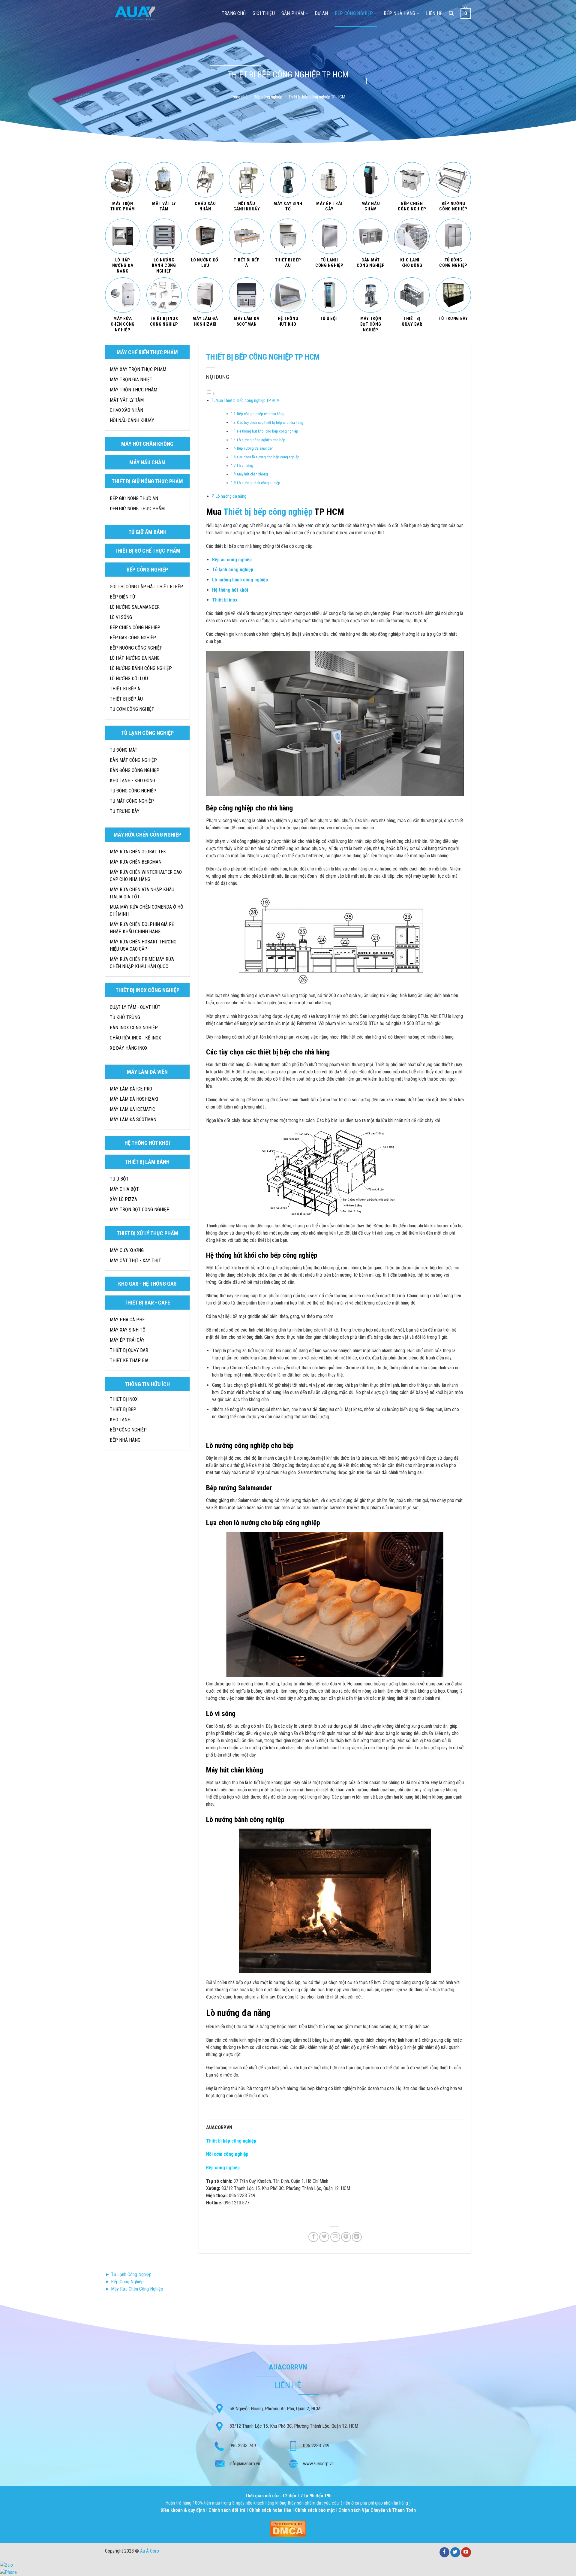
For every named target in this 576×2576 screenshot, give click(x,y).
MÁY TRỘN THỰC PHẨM (133, 390)
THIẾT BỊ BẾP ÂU (126, 699)
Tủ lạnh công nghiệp (233, 570)
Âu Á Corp (150, 2551)
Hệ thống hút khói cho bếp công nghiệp (268, 431)
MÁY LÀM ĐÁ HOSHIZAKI (134, 1099)
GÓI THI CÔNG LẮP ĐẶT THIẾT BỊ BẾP (146, 587)
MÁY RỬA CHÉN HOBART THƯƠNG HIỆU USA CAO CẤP (143, 945)
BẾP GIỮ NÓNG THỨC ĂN (134, 498)
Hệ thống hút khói (230, 590)
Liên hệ (434, 13)
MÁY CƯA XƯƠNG (127, 1250)
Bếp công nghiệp (354, 13)
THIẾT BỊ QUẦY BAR (129, 1350)
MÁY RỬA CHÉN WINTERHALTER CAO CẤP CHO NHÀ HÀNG (146, 876)
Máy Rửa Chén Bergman (136, 862)
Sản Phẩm (293, 13)
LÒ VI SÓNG (121, 617)
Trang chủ (239, 97)
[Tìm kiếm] (451, 13)
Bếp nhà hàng (400, 13)
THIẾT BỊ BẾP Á (125, 689)
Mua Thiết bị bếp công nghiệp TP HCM (248, 401)
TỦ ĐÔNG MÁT (124, 750)
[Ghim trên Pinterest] (346, 2237)
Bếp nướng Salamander (255, 448)
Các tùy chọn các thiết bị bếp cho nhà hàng (270, 422)
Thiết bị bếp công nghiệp (268, 512)
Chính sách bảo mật (315, 2510)
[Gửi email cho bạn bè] (335, 2237)
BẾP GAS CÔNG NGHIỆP (133, 638)
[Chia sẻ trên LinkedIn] (357, 2237)
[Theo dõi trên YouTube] (466, 2552)
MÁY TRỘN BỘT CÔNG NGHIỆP (140, 1210)
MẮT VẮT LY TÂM (127, 400)
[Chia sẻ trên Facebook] (313, 2237)
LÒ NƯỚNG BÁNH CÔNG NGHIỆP (141, 668)
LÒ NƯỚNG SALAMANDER (135, 607)
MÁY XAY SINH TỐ (128, 1330)
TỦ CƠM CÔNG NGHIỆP (132, 709)
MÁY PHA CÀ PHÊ (127, 1320)
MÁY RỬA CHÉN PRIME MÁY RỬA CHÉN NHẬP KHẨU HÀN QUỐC (142, 963)
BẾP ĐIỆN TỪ (123, 597)
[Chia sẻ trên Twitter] (324, 2237)
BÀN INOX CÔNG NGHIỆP (134, 1028)
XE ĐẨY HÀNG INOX (129, 1048)
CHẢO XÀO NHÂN (126, 410)
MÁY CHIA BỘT (124, 1189)
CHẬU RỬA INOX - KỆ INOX (135, 1038)
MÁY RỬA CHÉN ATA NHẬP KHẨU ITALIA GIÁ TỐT (142, 893)
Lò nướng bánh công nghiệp (259, 483)
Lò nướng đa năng (231, 496)
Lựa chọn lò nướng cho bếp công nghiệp (268, 457)
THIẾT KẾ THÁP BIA (129, 1360)
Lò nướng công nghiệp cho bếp (261, 440)
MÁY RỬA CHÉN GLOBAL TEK (138, 852)
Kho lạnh (120, 1420)
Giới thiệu (264, 13)
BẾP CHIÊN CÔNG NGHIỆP (135, 627)
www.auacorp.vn (318, 2464)
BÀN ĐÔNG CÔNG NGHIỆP (135, 770)
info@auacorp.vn (245, 2464)
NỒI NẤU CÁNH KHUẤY (132, 420)
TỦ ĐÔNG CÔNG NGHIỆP (133, 791)
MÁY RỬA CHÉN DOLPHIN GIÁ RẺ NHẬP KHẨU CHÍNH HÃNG (142, 928)
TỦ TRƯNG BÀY (125, 811)
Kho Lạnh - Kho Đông (132, 781)
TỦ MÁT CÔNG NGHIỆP (132, 801)
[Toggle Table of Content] (211, 393)
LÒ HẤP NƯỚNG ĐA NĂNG (135, 658)
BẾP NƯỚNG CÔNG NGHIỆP (136, 648)
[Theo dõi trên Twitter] (455, 2552)
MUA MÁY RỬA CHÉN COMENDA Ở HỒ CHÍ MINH (147, 911)
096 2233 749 (243, 2446)
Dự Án (321, 13)
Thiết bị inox (225, 600)
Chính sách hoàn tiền (271, 2510)
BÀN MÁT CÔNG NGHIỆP (133, 760)
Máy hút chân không (252, 474)
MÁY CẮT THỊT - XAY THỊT (135, 1261)
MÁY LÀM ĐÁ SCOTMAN (133, 1119)
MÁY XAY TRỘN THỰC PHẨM (138, 369)
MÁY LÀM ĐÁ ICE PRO (131, 1089)
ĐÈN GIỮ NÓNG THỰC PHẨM (137, 509)
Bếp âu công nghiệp (232, 560)
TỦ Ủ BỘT (119, 1179)
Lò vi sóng (245, 466)
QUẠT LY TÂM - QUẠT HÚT (135, 1007)
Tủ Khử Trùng (125, 1017)
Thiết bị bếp (123, 1409)
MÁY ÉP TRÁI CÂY (127, 1340)
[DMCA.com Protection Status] (288, 2528)
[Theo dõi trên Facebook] (444, 2552)
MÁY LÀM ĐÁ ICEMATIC (132, 1109)
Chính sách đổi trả (228, 2510)
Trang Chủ (234, 13)
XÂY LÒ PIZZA (123, 1199)
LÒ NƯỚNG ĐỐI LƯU (129, 679)
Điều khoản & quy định (183, 2510)
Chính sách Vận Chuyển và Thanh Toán (377, 2510)
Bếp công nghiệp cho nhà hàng (261, 414)
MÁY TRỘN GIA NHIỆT (131, 380)
